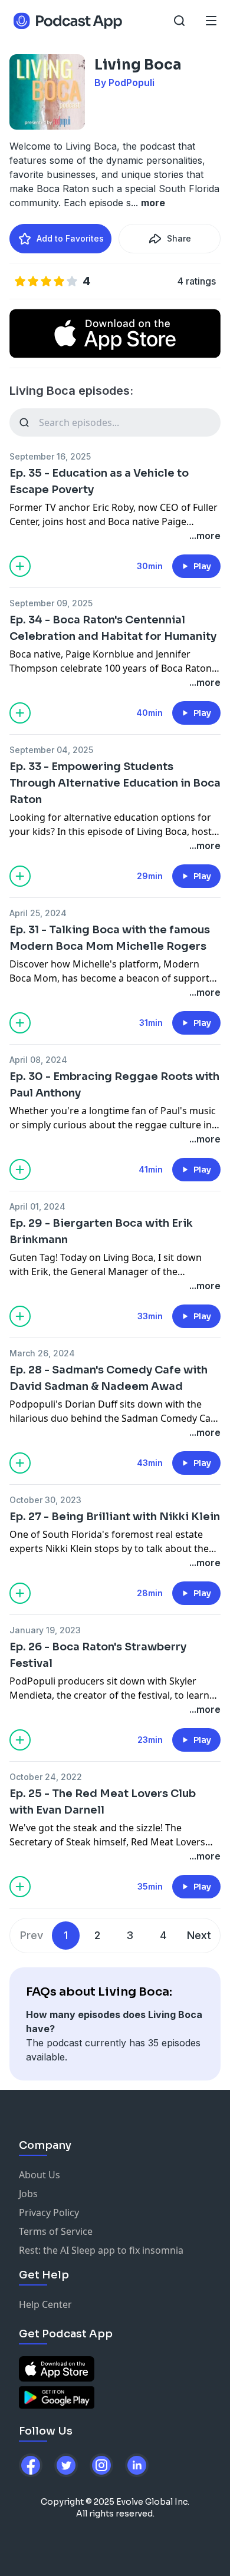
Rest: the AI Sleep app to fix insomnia (101, 2250)
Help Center (45, 2304)
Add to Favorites (70, 238)
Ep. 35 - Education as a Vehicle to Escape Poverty (99, 481)
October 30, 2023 (45, 1500)
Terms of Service (56, 2231)
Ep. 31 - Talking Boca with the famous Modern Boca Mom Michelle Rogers (110, 938)
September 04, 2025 (51, 750)
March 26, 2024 (42, 1353)
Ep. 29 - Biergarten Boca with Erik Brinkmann (101, 1231)
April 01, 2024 (37, 1206)
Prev (32, 1935)
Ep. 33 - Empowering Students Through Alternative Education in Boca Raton (115, 783)
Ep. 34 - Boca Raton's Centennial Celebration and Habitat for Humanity (113, 628)
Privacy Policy (49, 2212)
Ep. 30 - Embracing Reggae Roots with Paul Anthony (114, 1085)
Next (199, 1935)
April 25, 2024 (38, 913)
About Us (40, 2175)
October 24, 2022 (46, 1777)
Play (202, 566)
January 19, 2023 (45, 1630)
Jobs (28, 2194)
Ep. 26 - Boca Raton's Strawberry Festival (98, 1655)
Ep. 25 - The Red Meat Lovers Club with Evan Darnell (103, 1802)
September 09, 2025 (51, 603)
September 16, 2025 (50, 456)
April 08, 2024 (38, 1060)
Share (179, 238)
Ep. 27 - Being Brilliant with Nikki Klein (115, 1517)
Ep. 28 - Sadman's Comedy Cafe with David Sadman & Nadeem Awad (109, 1378)
